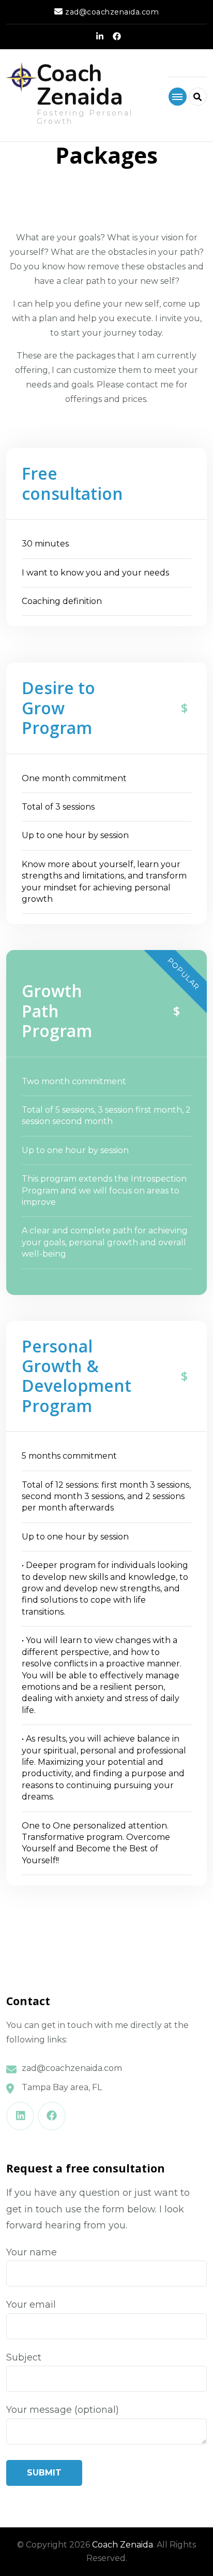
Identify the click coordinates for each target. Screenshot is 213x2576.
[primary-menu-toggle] (178, 97)
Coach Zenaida (80, 85)
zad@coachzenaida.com (72, 2068)
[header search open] (198, 97)
